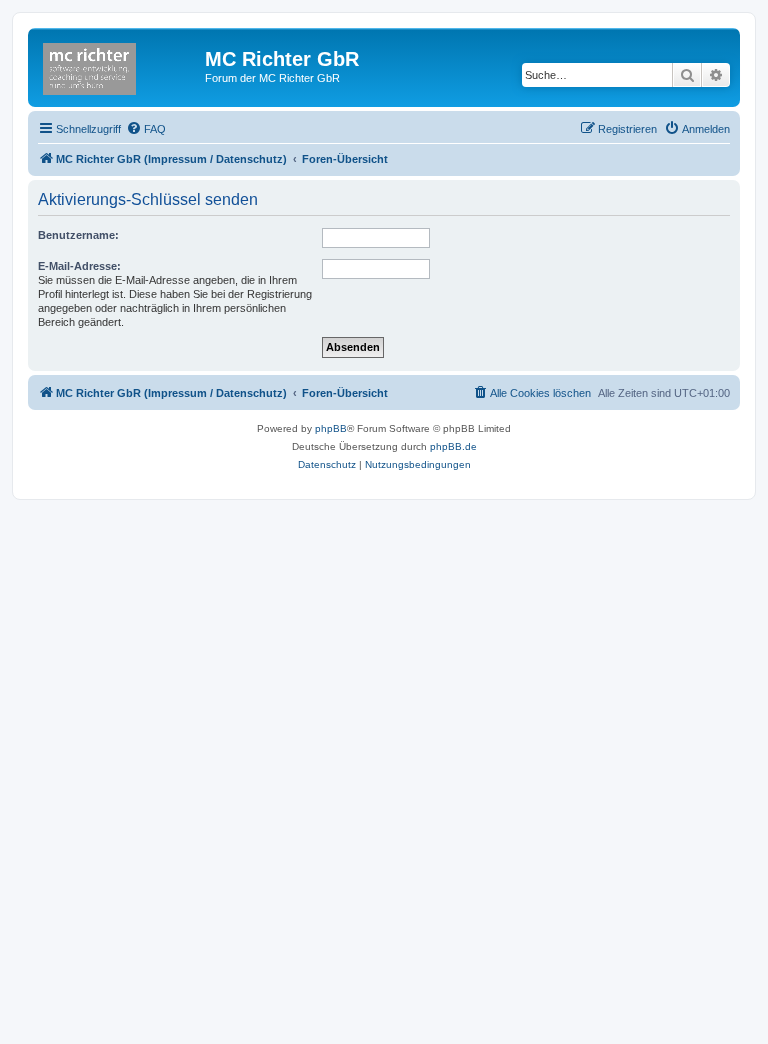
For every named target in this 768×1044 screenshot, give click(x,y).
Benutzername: (78, 235)
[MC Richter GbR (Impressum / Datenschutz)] (119, 65)
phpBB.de (453, 446)
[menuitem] (146, 129)
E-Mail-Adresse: (79, 266)
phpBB (331, 428)
